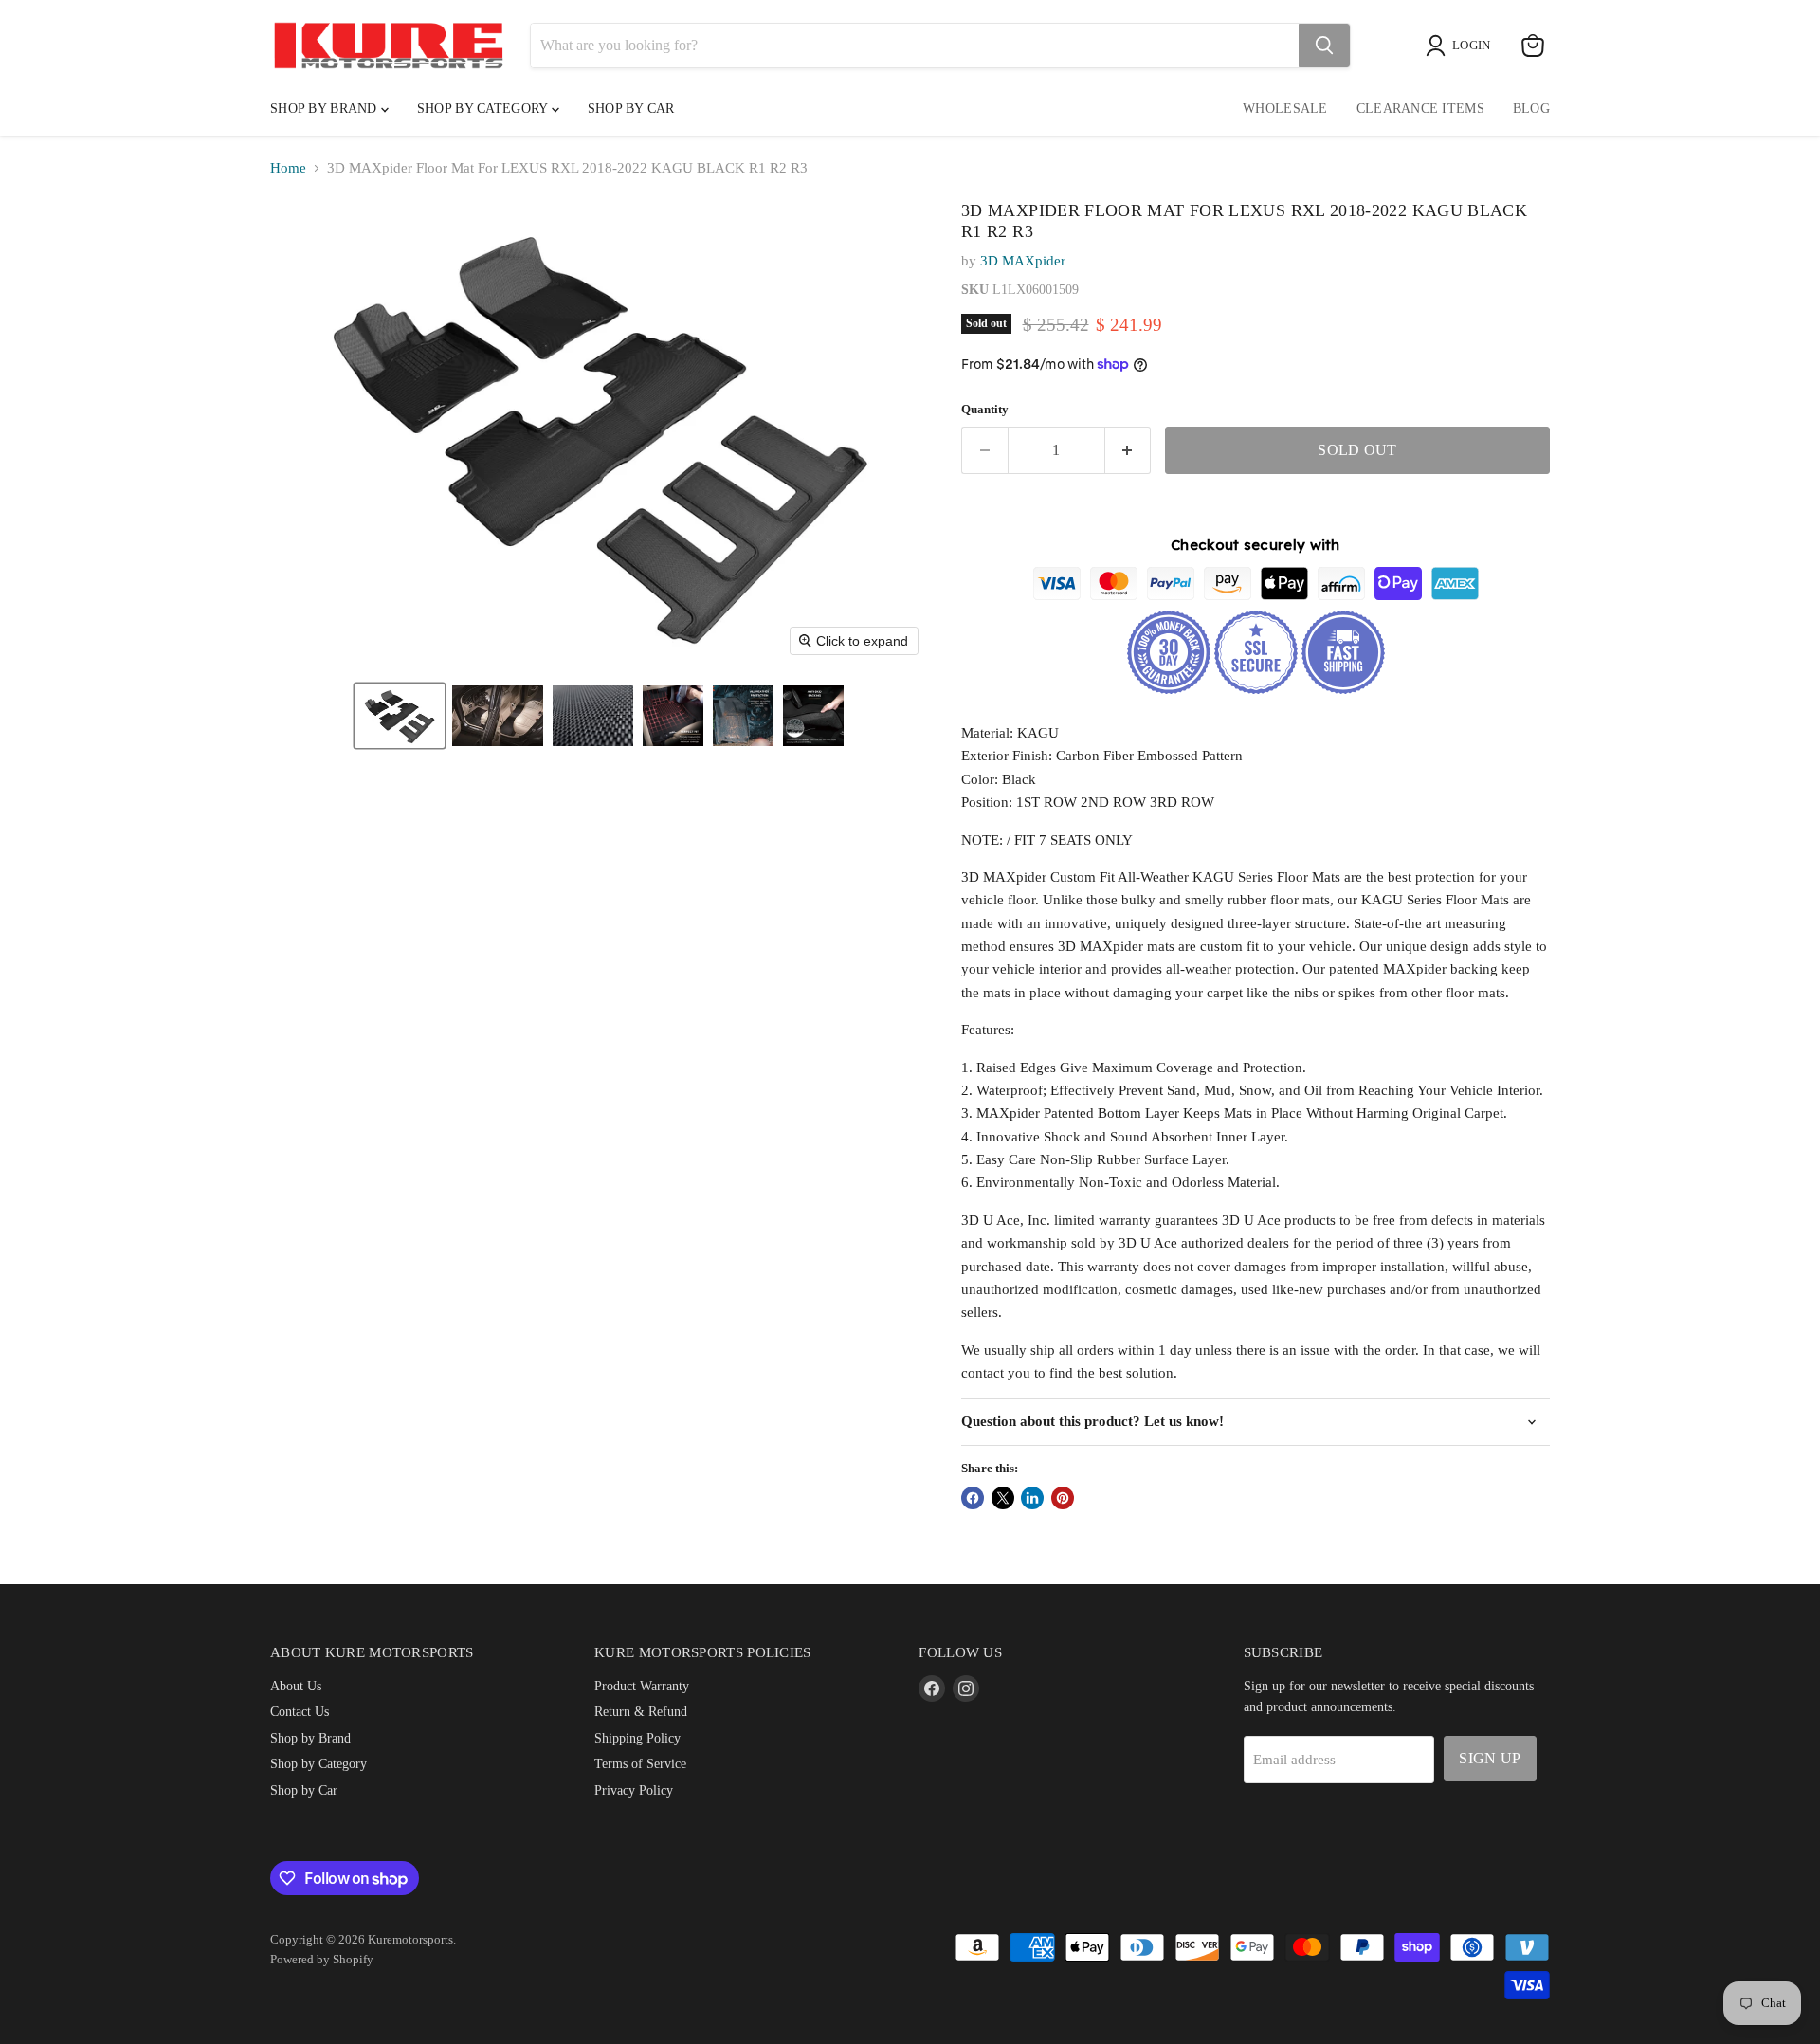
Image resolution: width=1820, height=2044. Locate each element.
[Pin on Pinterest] (1063, 1498)
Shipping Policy (637, 1738)
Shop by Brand (326, 109)
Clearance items (1420, 109)
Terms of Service (640, 1763)
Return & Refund (641, 1711)
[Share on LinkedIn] (1032, 1498)
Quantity (985, 409)
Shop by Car (304, 1790)
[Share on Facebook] (973, 1498)
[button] (400, 716)
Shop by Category (484, 109)
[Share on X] (1003, 1498)
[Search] (1324, 46)
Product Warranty (642, 1686)
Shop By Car (631, 109)
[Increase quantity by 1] (1128, 450)
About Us (296, 1686)
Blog (1531, 109)
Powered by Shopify (322, 1959)
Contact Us (300, 1711)
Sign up (1490, 1758)
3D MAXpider (1023, 261)
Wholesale (1285, 109)
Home (288, 168)
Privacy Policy (634, 1790)
